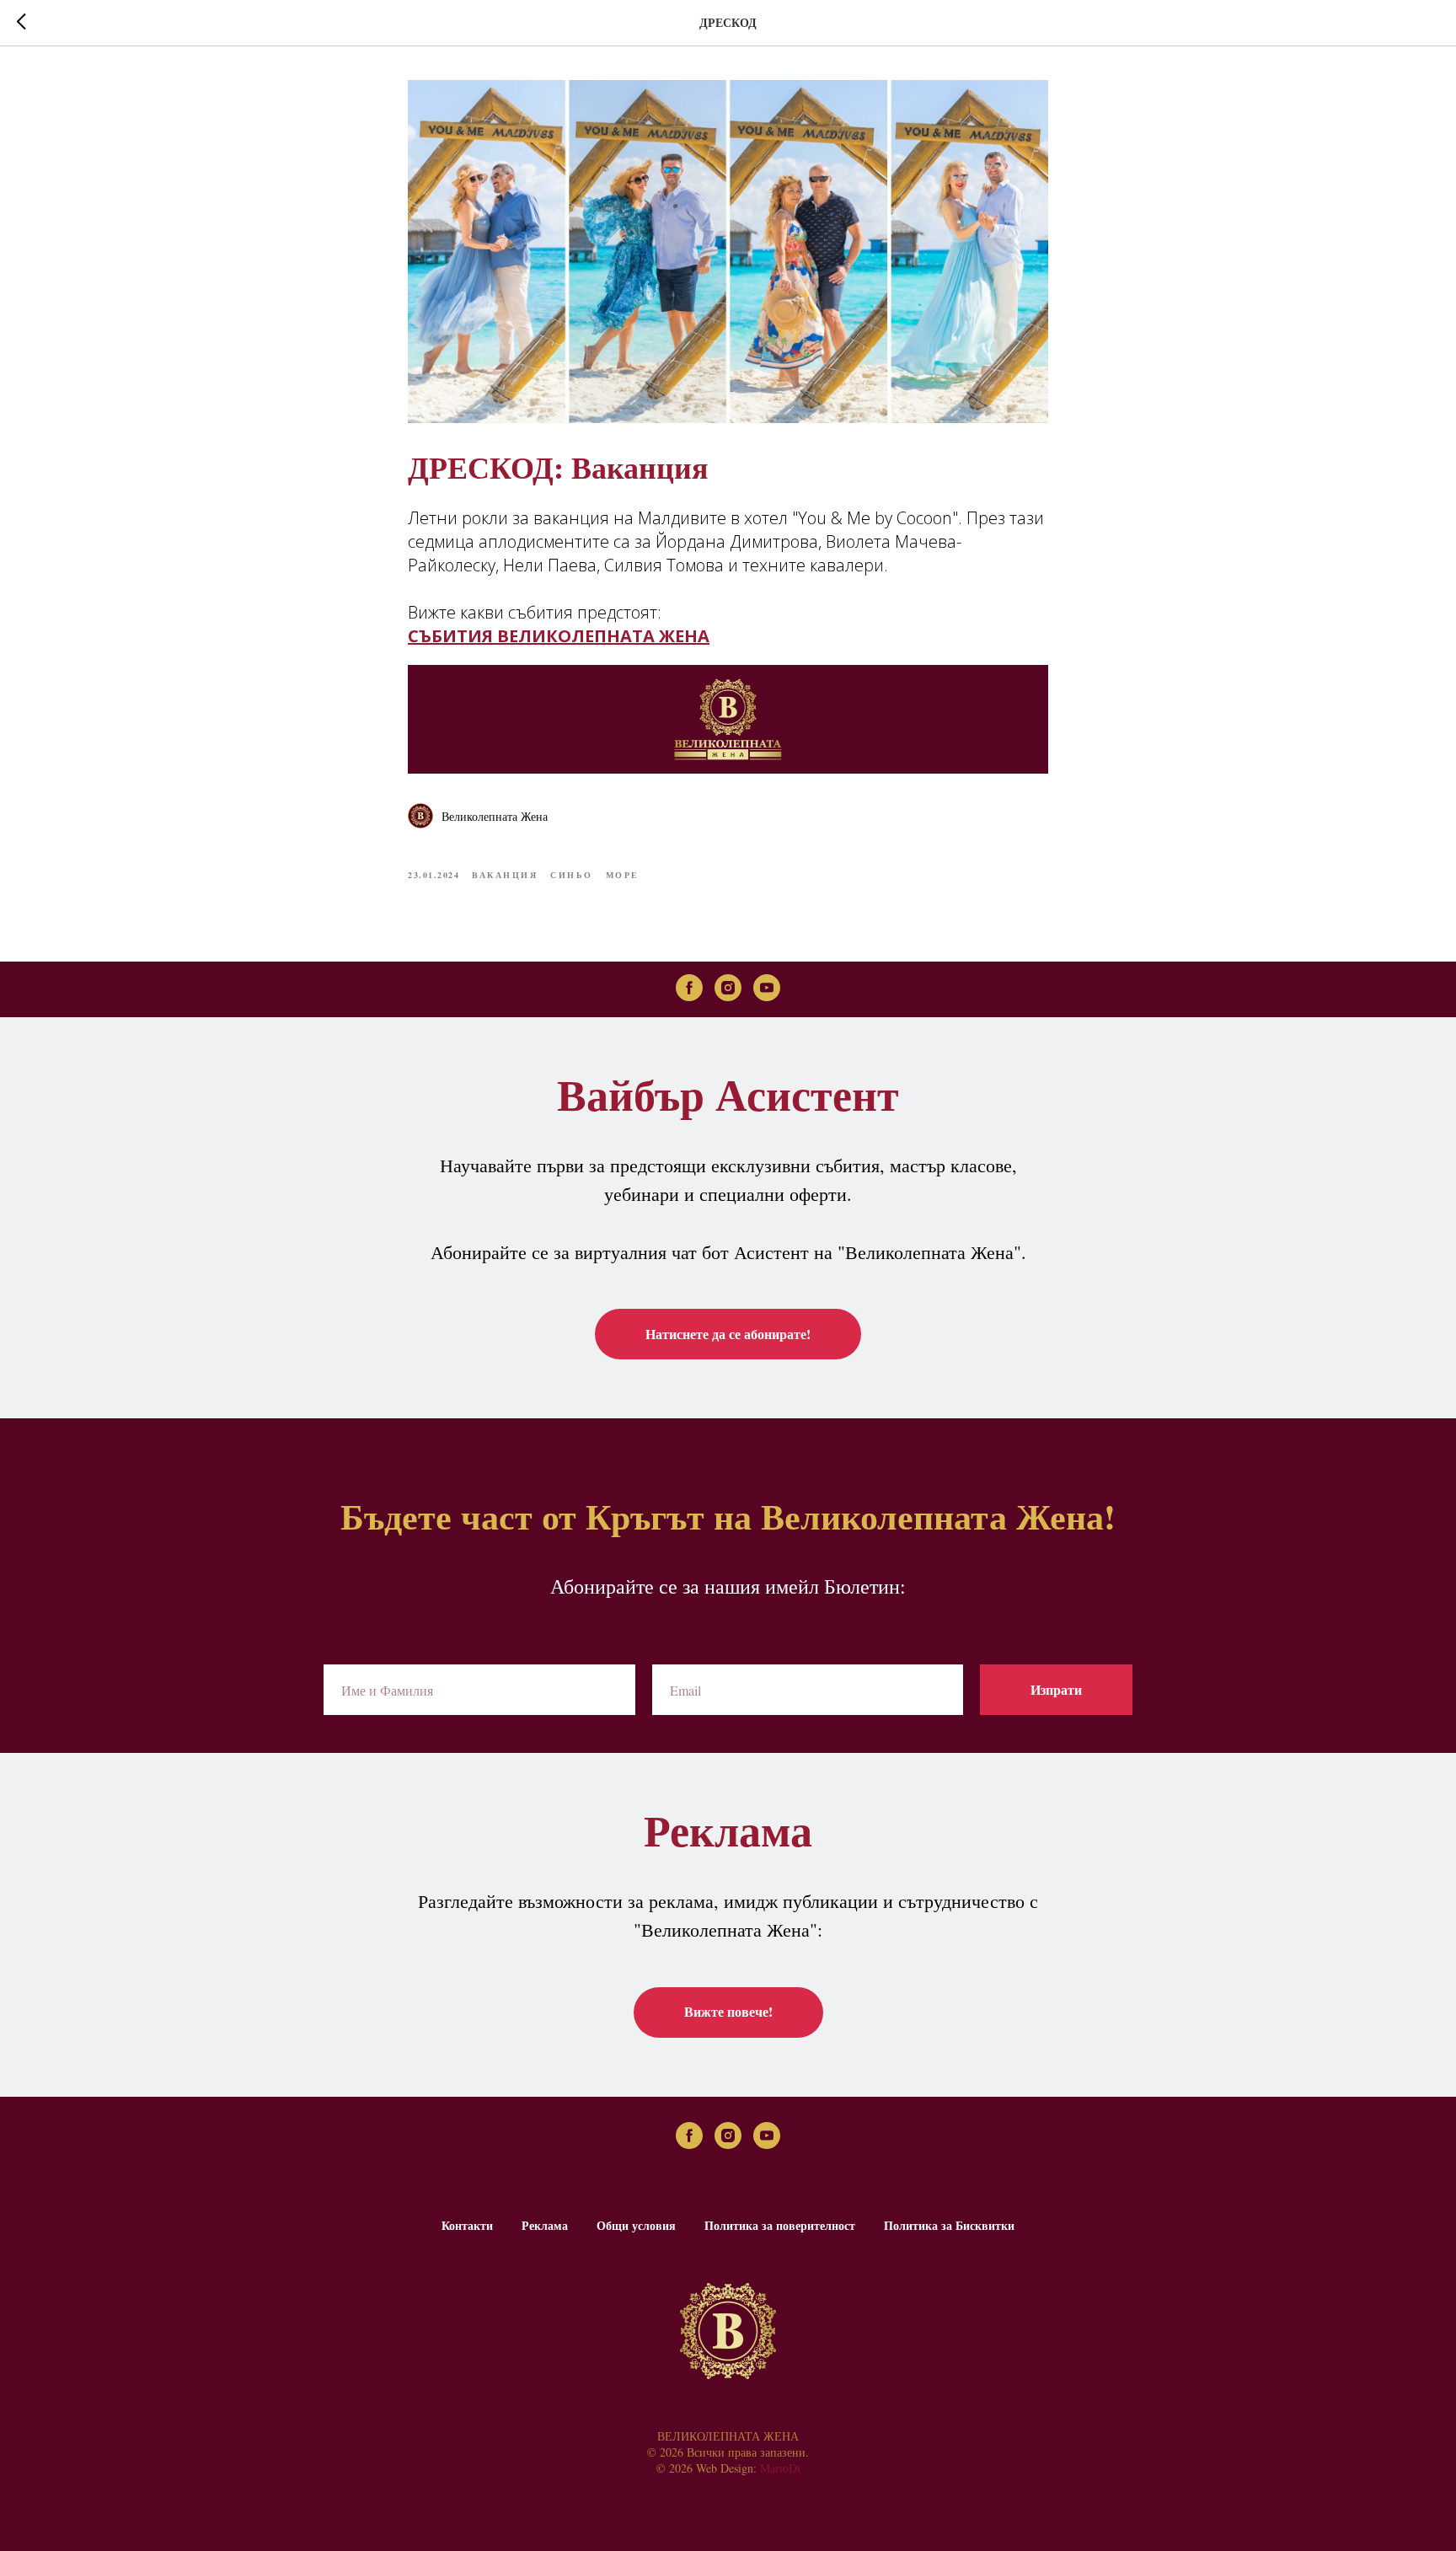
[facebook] (689, 988)
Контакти (467, 2225)
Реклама (545, 2225)
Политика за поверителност (780, 2225)
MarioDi (780, 2468)
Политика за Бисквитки (949, 2225)
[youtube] (767, 988)
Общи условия (636, 2225)
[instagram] (728, 988)
